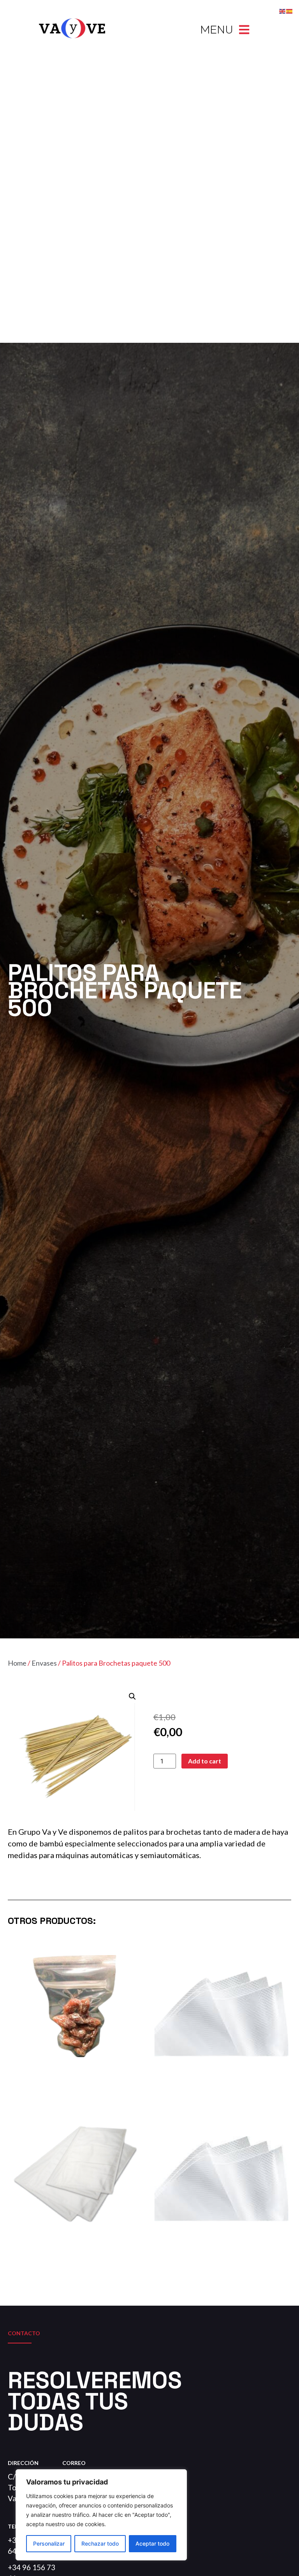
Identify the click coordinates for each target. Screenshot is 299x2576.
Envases (44, 1663)
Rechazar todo (100, 2543)
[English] (283, 11)
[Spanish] (290, 11)
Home (17, 1663)
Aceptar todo (152, 2543)
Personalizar (49, 2543)
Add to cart (205, 1761)
